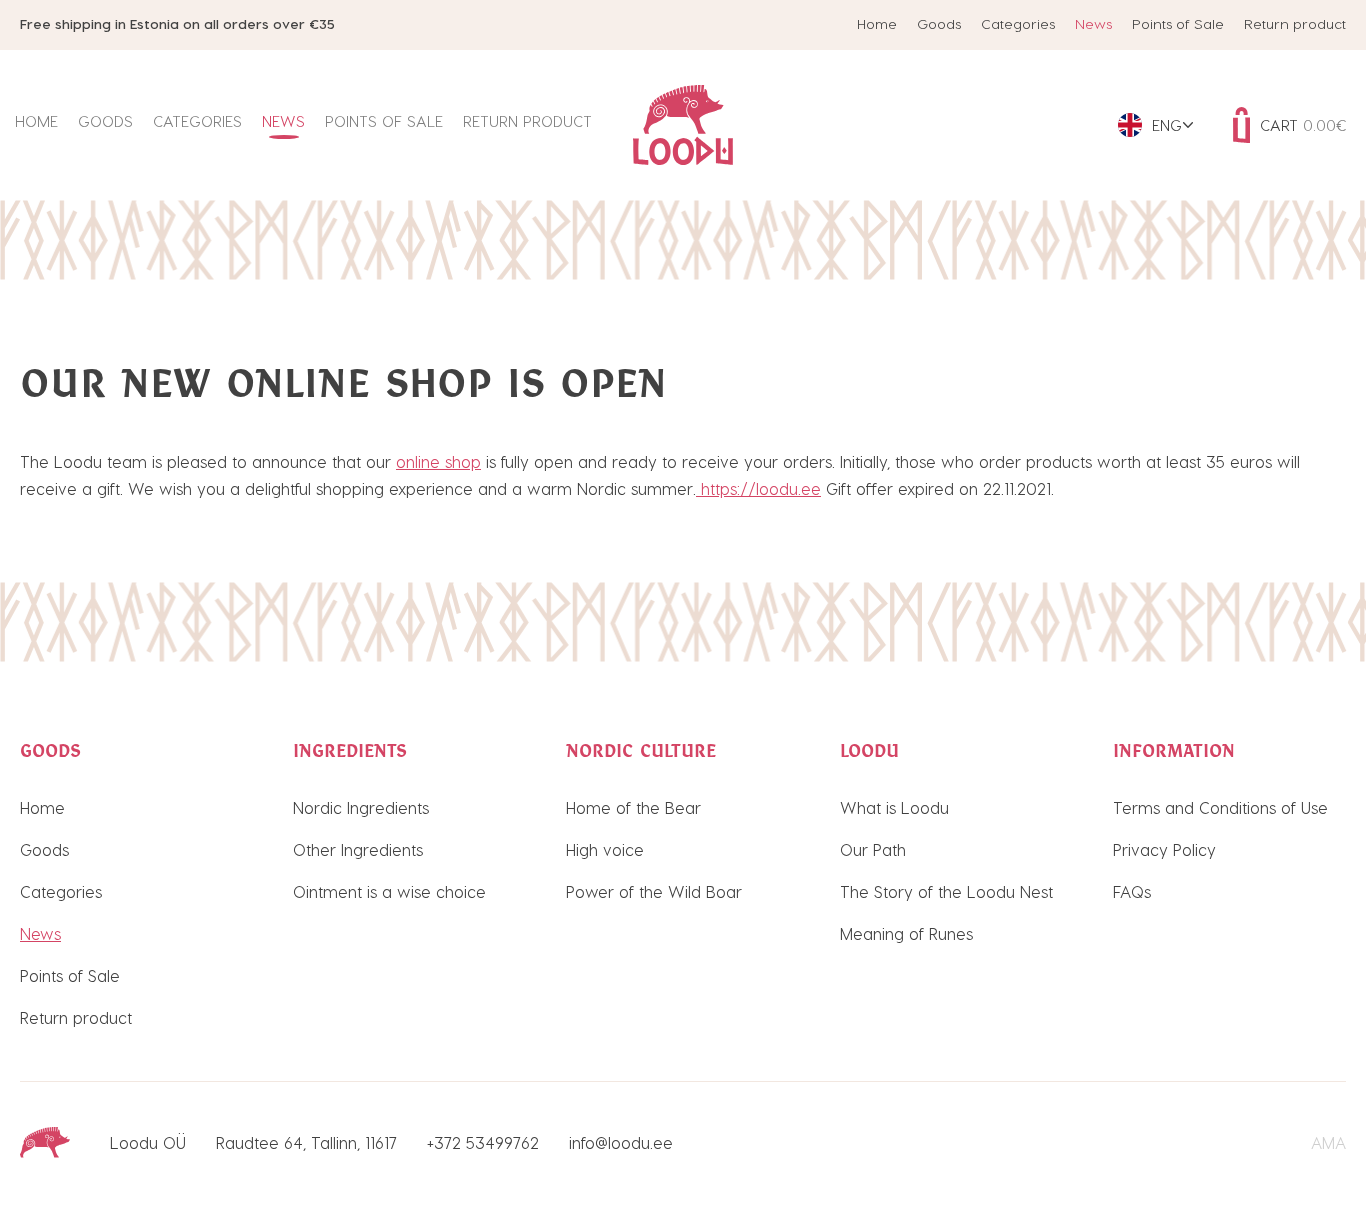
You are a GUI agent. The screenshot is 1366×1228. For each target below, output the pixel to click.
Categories (1018, 23)
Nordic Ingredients (361, 807)
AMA (1328, 1142)
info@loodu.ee (621, 1142)
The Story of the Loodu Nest (946, 891)
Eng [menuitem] (1167, 125)
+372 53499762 (483, 1142)
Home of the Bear (633, 807)
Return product (1295, 23)
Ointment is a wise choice (389, 891)
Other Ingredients (358, 849)
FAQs (1132, 891)
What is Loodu (894, 807)
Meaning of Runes (906, 933)
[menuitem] (1155, 125)
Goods (939, 23)
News (1093, 23)
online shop (438, 461)
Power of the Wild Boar (654, 891)
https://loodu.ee (758, 488)
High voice (605, 849)
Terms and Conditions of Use (1220, 807)
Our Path (873, 849)
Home (877, 23)
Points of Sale (1178, 23)
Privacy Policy (1164, 849)
